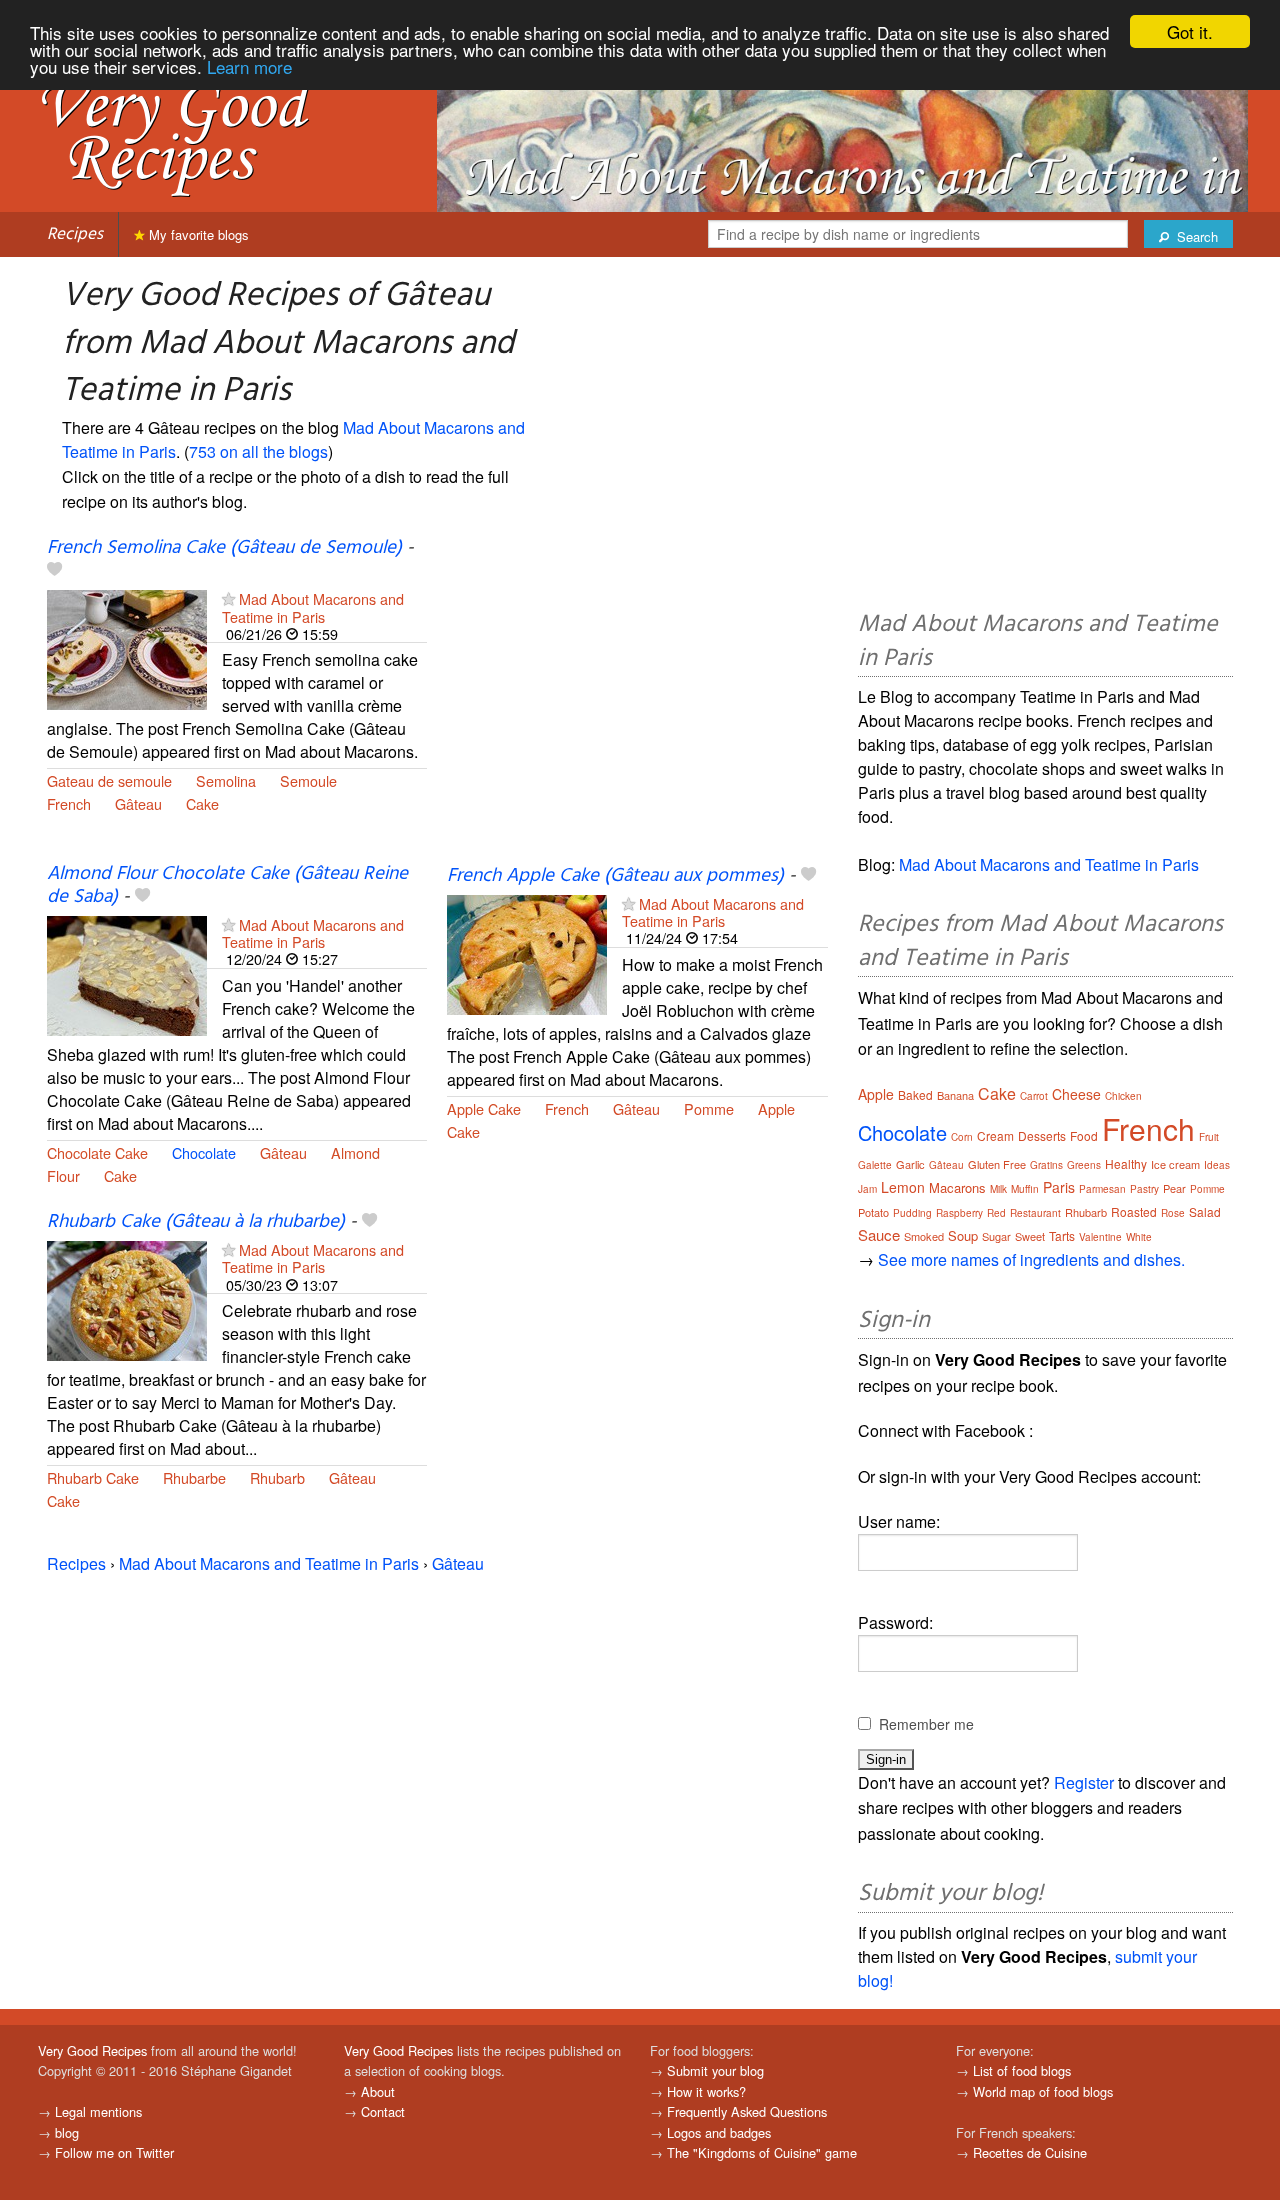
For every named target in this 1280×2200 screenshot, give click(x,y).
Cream (995, 1135)
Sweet (1030, 1236)
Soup (963, 1235)
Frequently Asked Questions (747, 2111)
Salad (1205, 1211)
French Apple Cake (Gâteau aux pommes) (615, 876)
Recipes (75, 234)
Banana (955, 1095)
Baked (915, 1094)
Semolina (226, 780)
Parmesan (1102, 1189)
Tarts (1062, 1235)
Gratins (1046, 1165)
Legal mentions (98, 2111)
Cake (202, 803)
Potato (873, 1212)
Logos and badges (719, 2132)
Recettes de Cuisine (1030, 2152)
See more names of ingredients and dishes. (1031, 1259)
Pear (1174, 1188)
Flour (63, 1175)
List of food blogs (1022, 2070)
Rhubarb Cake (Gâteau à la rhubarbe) (196, 1222)
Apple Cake (484, 1108)
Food (1084, 1135)
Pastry (1144, 1189)
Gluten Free (997, 1164)
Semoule (308, 780)
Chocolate (204, 1152)
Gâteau (138, 803)
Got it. (1190, 31)
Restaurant (1035, 1213)
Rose (1173, 1213)
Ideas (1217, 1165)
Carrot (1034, 1096)
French (69, 803)
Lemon (903, 1187)
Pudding (912, 1213)
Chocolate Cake (97, 1152)
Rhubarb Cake (93, 1477)
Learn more (249, 66)
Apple (776, 1108)
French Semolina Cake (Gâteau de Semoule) (224, 548)
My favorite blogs (197, 234)
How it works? (706, 2091)
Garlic (910, 1164)
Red (996, 1213)
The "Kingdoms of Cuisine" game (762, 2152)
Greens (1084, 1165)
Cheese (1076, 1094)
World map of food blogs (1043, 2091)
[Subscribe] (228, 598)
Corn (962, 1137)
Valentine (1100, 1237)
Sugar (996, 1236)
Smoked (924, 1236)
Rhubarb (277, 1477)
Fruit (1209, 1137)
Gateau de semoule (109, 780)
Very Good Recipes (92, 2050)
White (1139, 1237)
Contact (383, 2111)
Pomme (709, 1108)
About (378, 2091)
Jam (867, 1189)
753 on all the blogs (258, 451)
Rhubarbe (194, 1477)
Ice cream (1175, 1164)
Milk (998, 1189)
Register (1084, 1782)
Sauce (879, 1234)
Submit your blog (715, 2070)
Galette (875, 1165)
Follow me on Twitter (114, 2152)
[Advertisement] (637, 700)
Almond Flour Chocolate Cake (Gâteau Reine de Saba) (227, 885)
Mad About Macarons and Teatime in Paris (313, 607)
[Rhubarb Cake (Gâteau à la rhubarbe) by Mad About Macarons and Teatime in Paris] (127, 1298)
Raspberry (959, 1213)
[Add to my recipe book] (54, 571)
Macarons (957, 1187)
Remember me (926, 1724)
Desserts (1042, 1135)
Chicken (1123, 1096)
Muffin (1025, 1189)
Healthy (1126, 1163)
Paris (1059, 1187)
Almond (355, 1152)
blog (67, 2132)
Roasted (1134, 1211)
